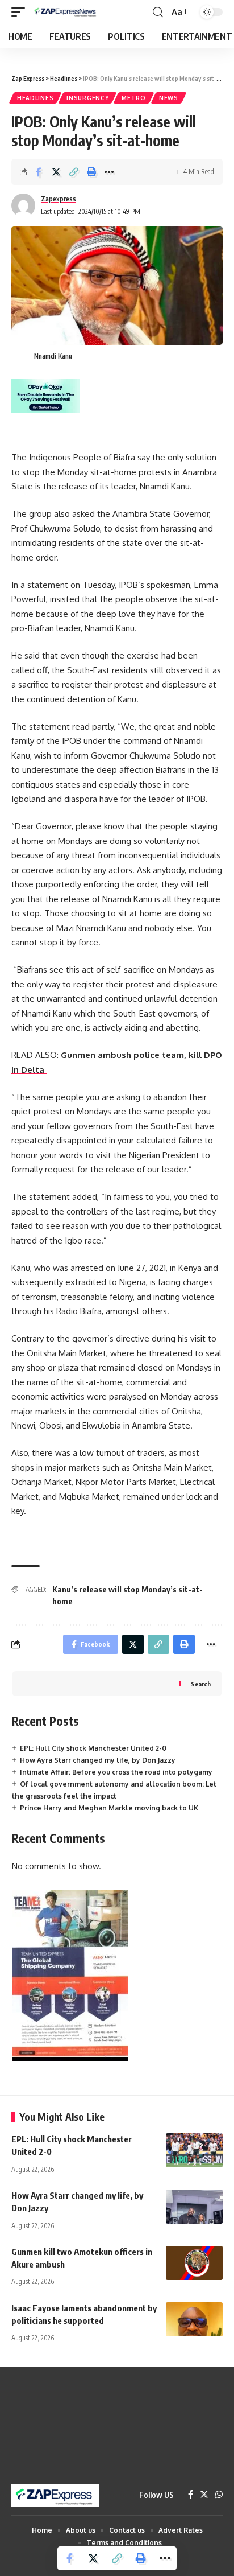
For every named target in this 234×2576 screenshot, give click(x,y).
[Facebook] (191, 2495)
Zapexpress (58, 199)
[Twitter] (204, 2495)
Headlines (35, 98)
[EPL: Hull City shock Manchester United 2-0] (194, 2150)
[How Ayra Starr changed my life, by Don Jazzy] (194, 2207)
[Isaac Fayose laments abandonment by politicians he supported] (194, 2319)
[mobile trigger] (21, 12)
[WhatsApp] (219, 2495)
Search (201, 1684)
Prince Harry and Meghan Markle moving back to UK (109, 1808)
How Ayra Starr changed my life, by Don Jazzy (98, 1760)
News (169, 98)
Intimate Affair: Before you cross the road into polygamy (116, 1772)
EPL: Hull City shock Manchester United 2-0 (93, 1748)
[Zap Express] (67, 12)
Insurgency (87, 98)
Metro (134, 98)
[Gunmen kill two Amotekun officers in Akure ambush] (194, 2263)
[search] (158, 12)
